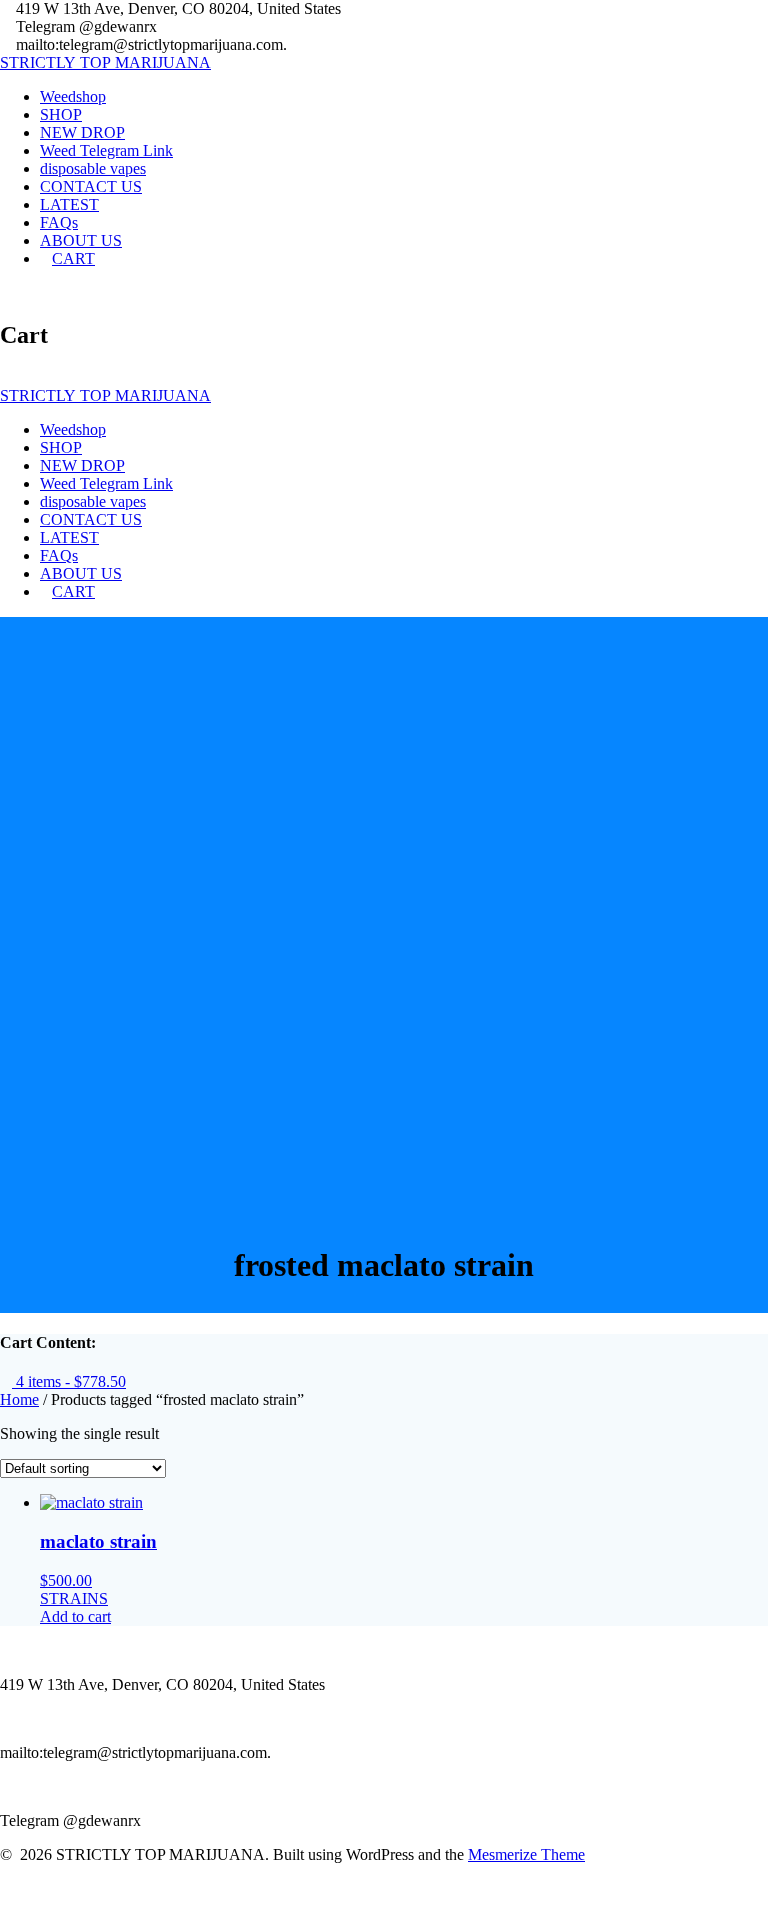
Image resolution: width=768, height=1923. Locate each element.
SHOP (61, 114)
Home (19, 1399)
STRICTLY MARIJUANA (105, 62)
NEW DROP (82, 132)
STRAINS (74, 1598)
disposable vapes (93, 168)
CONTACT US (91, 186)
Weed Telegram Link (106, 150)
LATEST (69, 204)
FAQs (59, 222)
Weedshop (73, 96)
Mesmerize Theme (526, 1854)
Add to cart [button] (75, 1616)
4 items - (69, 1381)
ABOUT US (81, 240)
